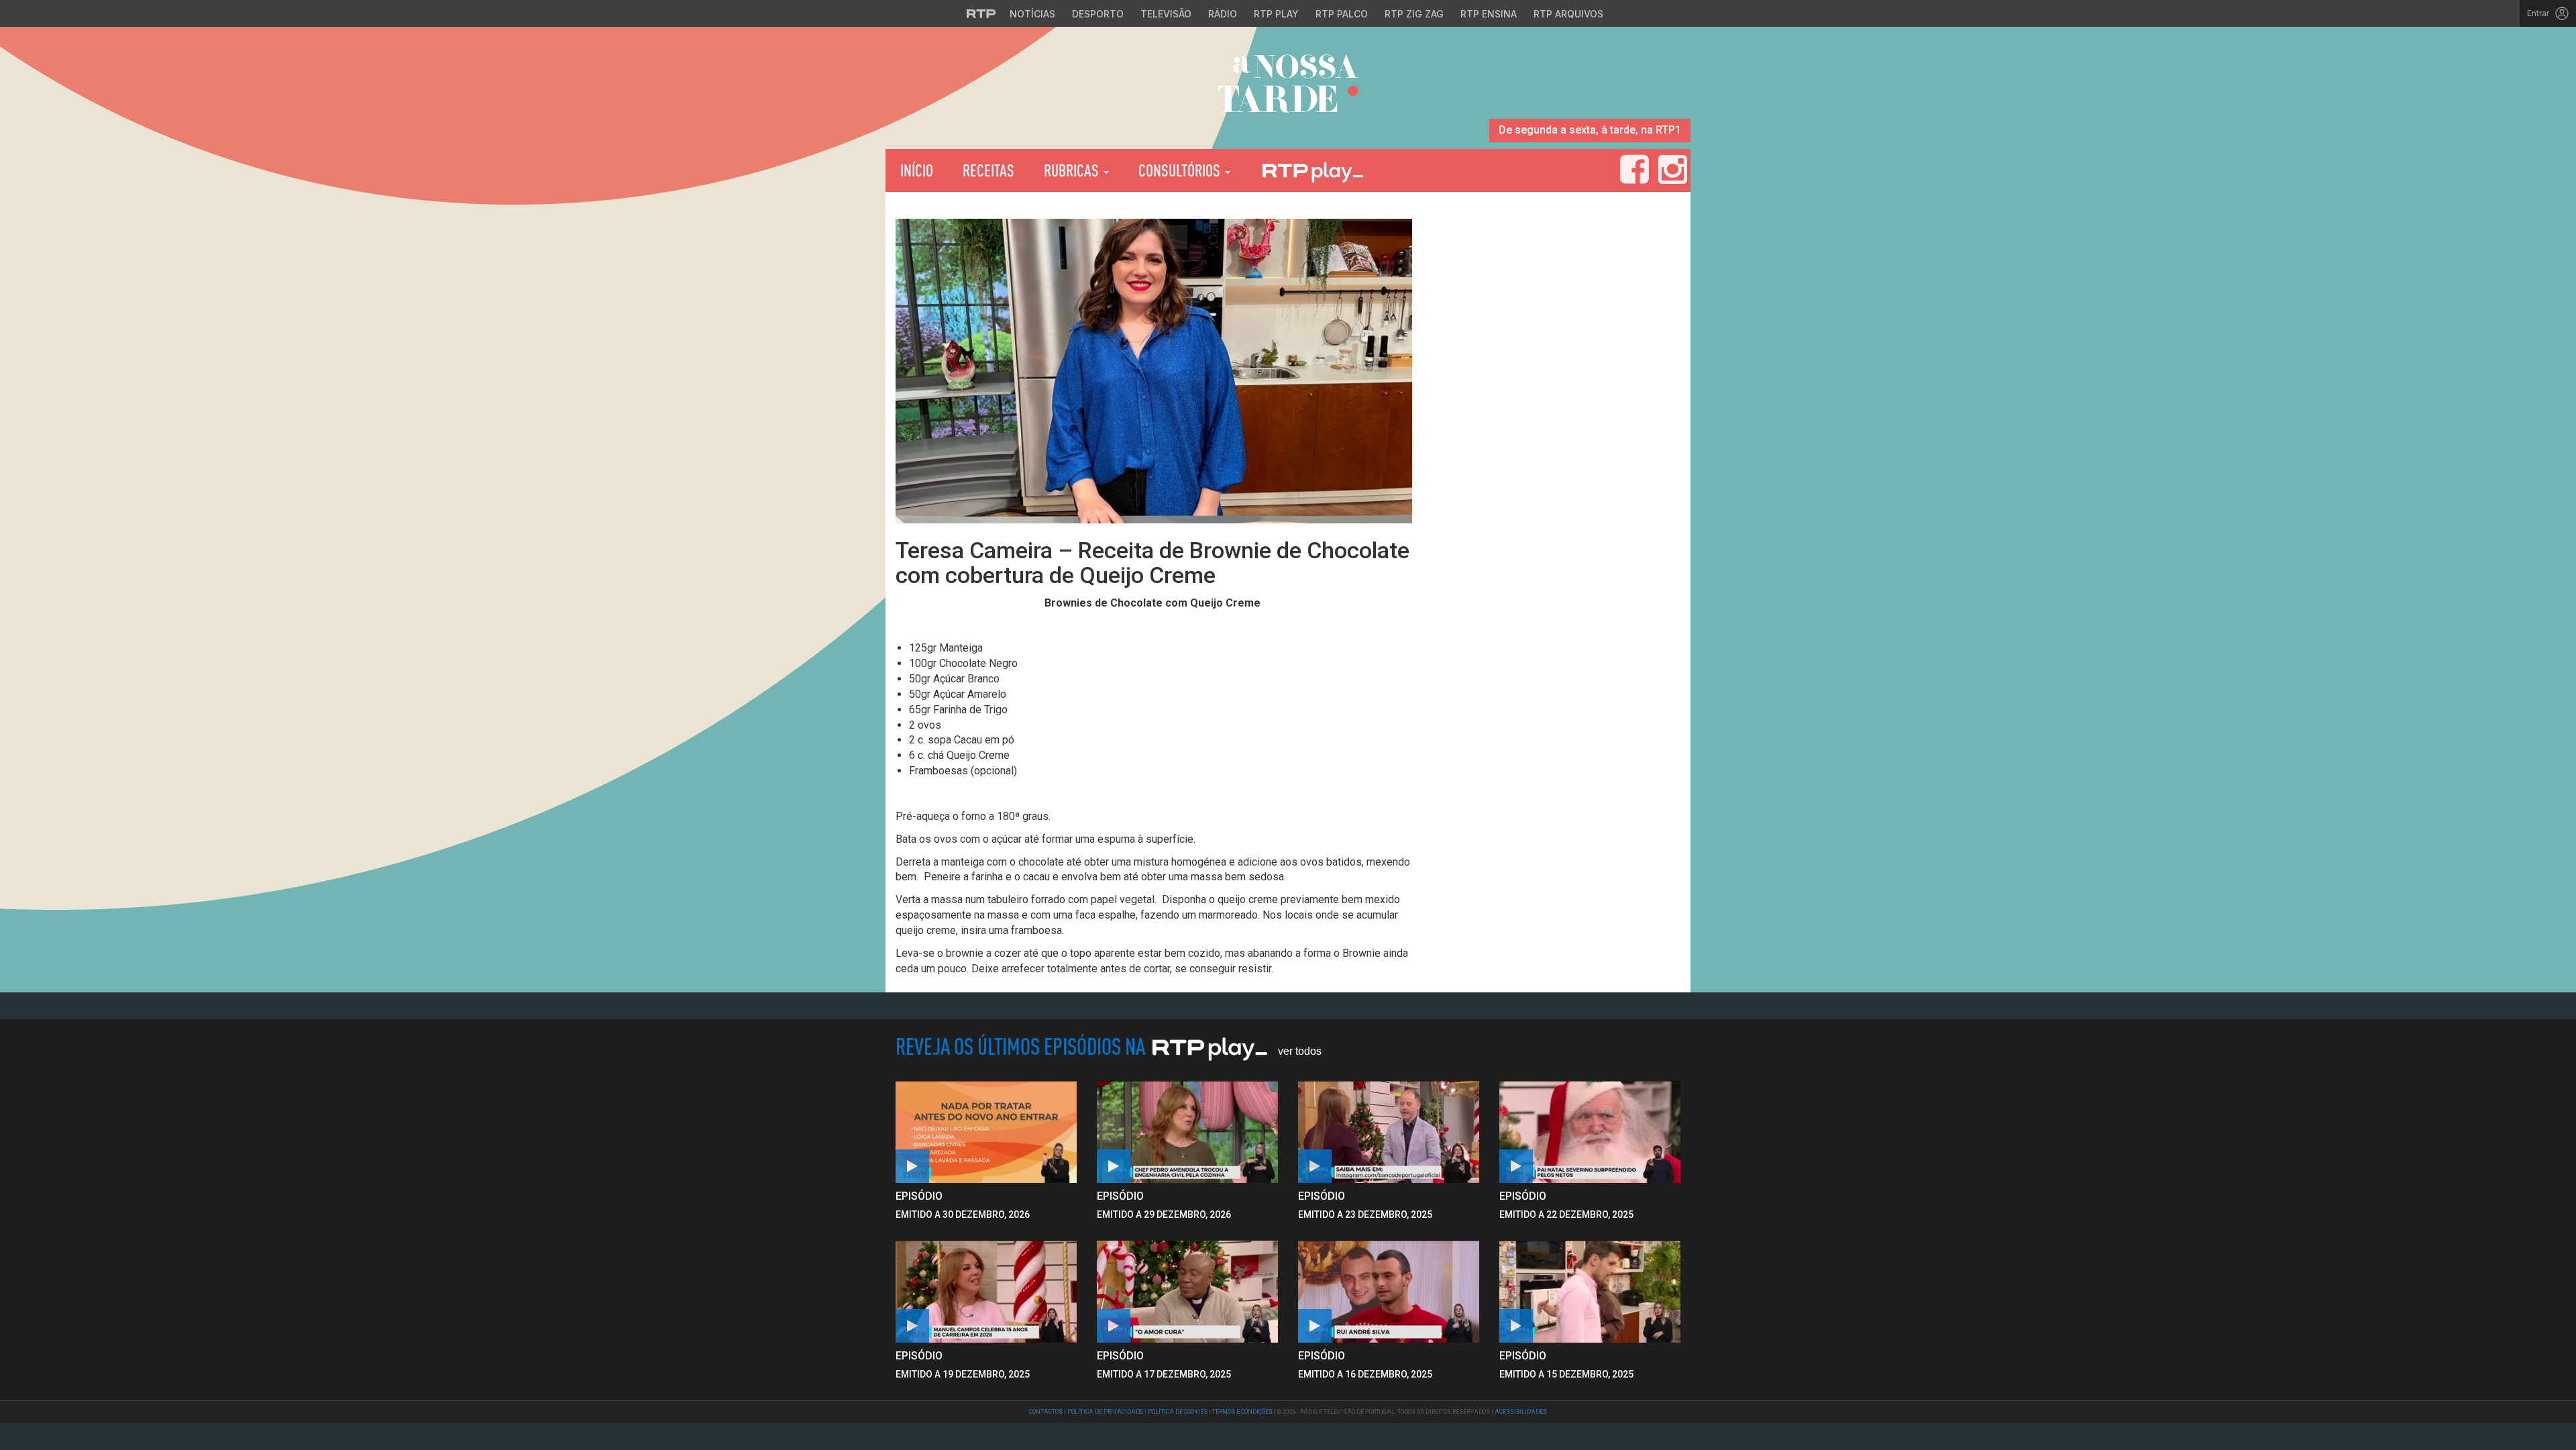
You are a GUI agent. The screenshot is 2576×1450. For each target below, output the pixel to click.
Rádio (1223, 14)
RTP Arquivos (1568, 14)
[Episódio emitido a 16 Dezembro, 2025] (1590, 1292)
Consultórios (1181, 170)
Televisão (1166, 14)
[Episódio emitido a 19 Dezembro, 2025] (1187, 1292)
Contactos (1046, 1412)
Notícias (1032, 14)
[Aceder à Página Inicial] (1288, 88)
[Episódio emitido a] (986, 1132)
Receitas (988, 170)
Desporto (1098, 14)
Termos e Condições (1242, 1412)
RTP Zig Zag (1414, 14)
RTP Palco (1342, 14)
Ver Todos (1300, 1051)
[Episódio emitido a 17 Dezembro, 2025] (1389, 1292)
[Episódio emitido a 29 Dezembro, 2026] (1389, 1132)
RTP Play (1276, 14)
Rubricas (1073, 170)
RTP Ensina (1489, 14)
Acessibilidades (1521, 1412)
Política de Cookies (1178, 1412)
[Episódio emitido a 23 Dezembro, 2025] (1590, 1132)
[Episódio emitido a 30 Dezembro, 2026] (1187, 1132)
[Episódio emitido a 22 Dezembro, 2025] (986, 1292)
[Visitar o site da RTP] (981, 13)
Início (917, 170)
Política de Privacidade (1105, 1412)
